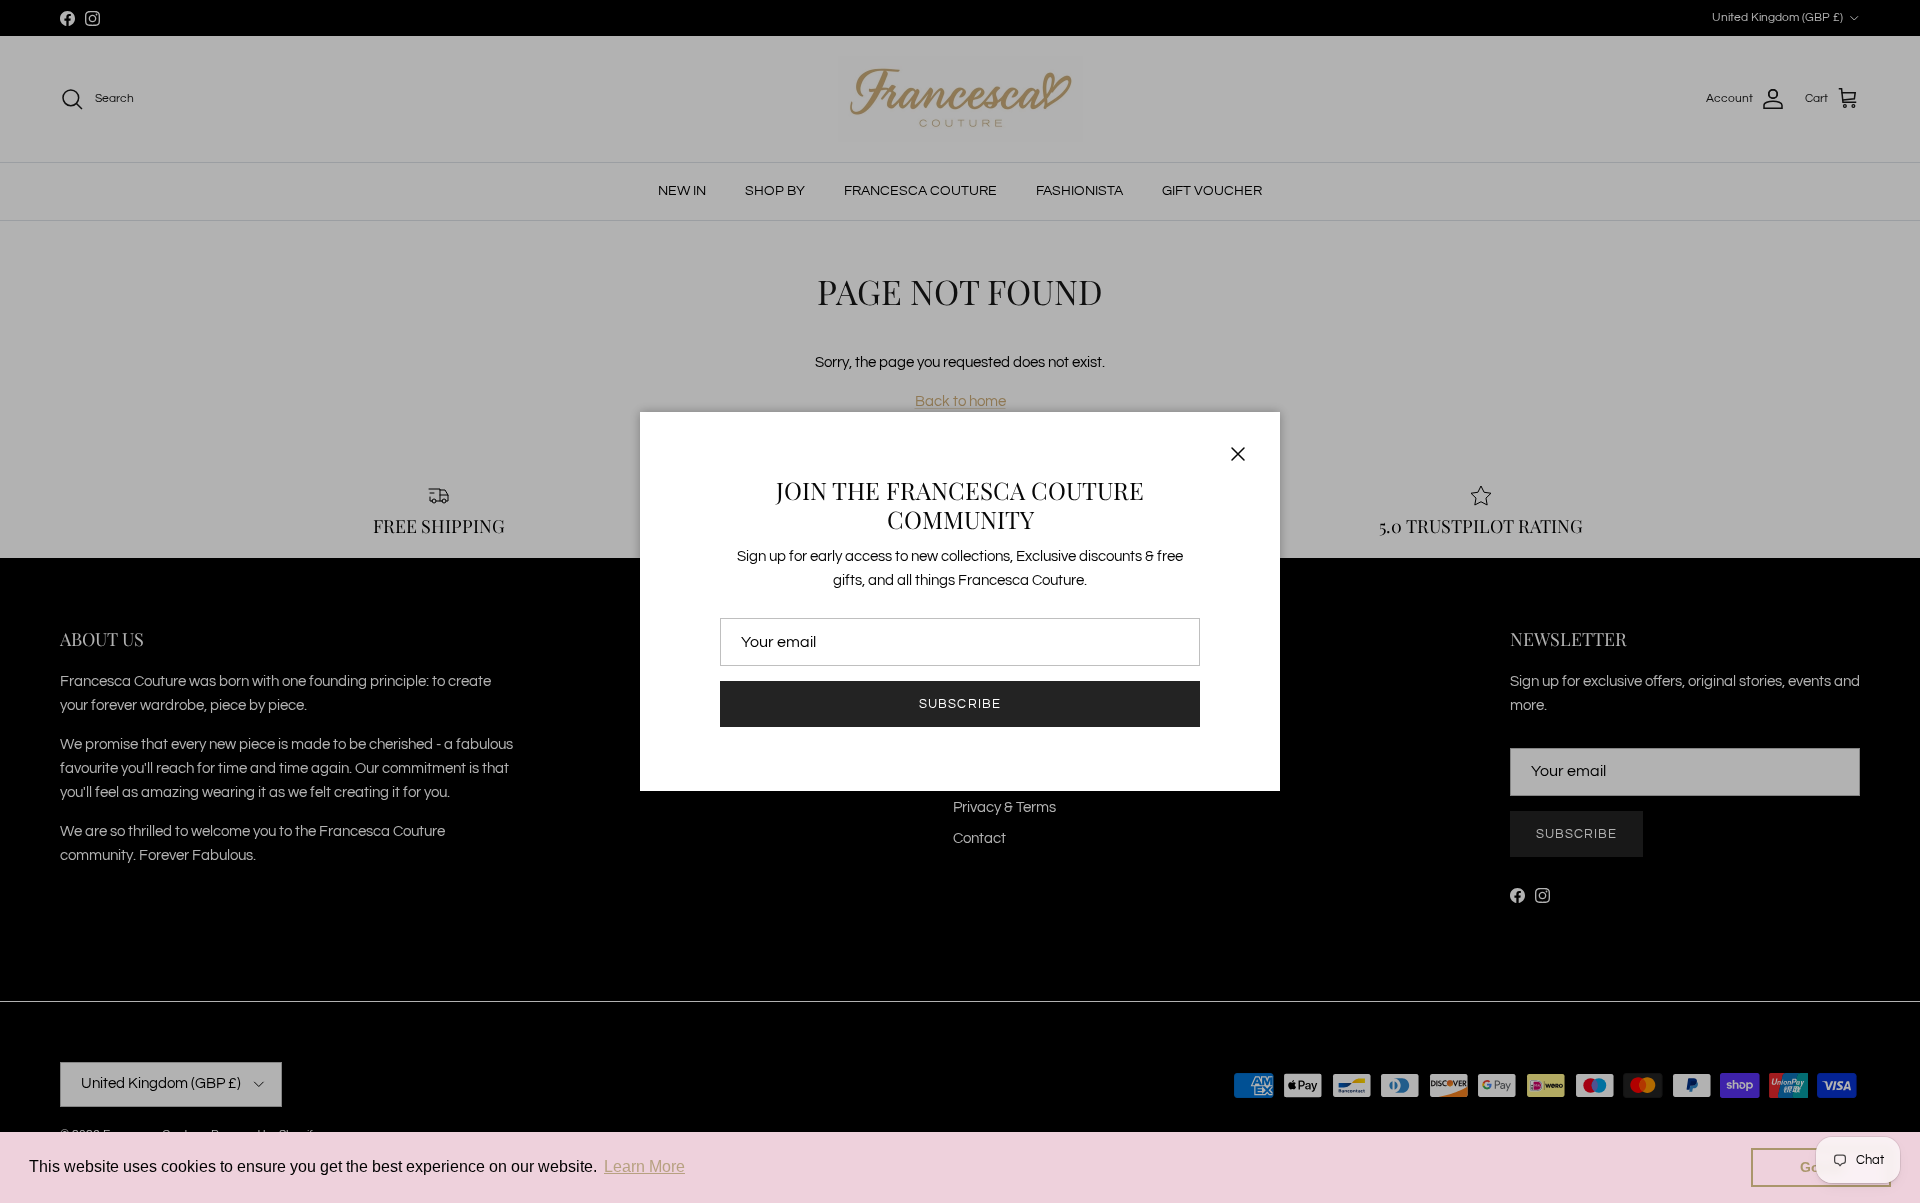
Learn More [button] (644, 1166)
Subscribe (959, 704)
